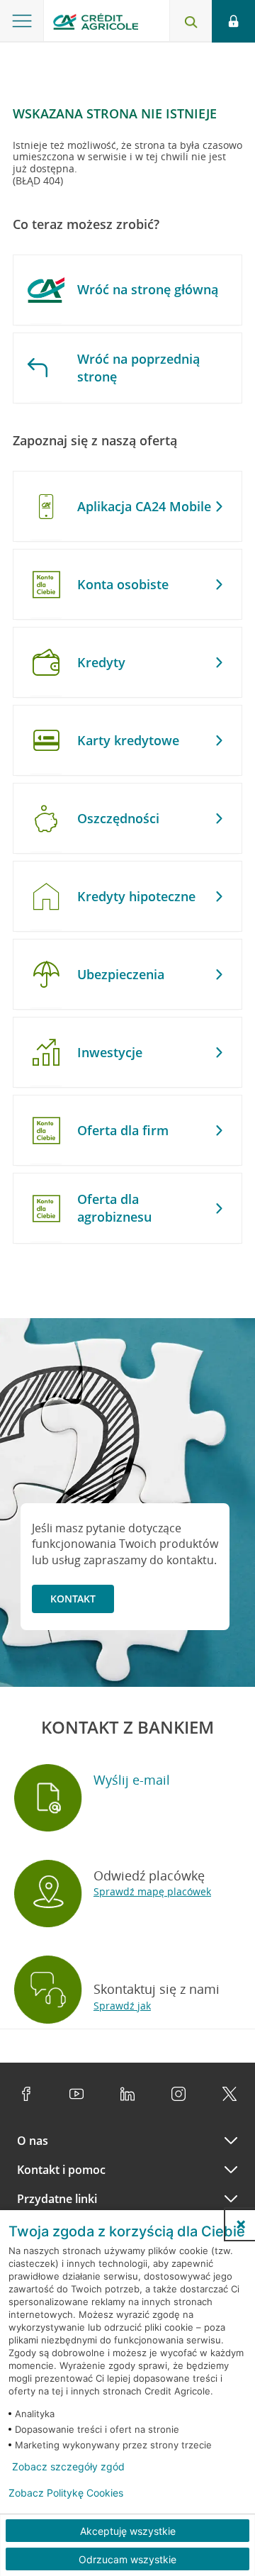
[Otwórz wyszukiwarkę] (191, 21)
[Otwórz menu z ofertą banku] (22, 21)
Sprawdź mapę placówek (152, 1891)
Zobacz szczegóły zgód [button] (68, 2467)
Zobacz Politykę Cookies (66, 2493)
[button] (241, 2224)
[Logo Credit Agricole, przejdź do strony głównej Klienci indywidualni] (96, 24)
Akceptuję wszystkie (128, 2531)
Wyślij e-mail (132, 1780)
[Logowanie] (233, 21)
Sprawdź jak (122, 2006)
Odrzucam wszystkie (127, 2559)
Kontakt (73, 1599)
